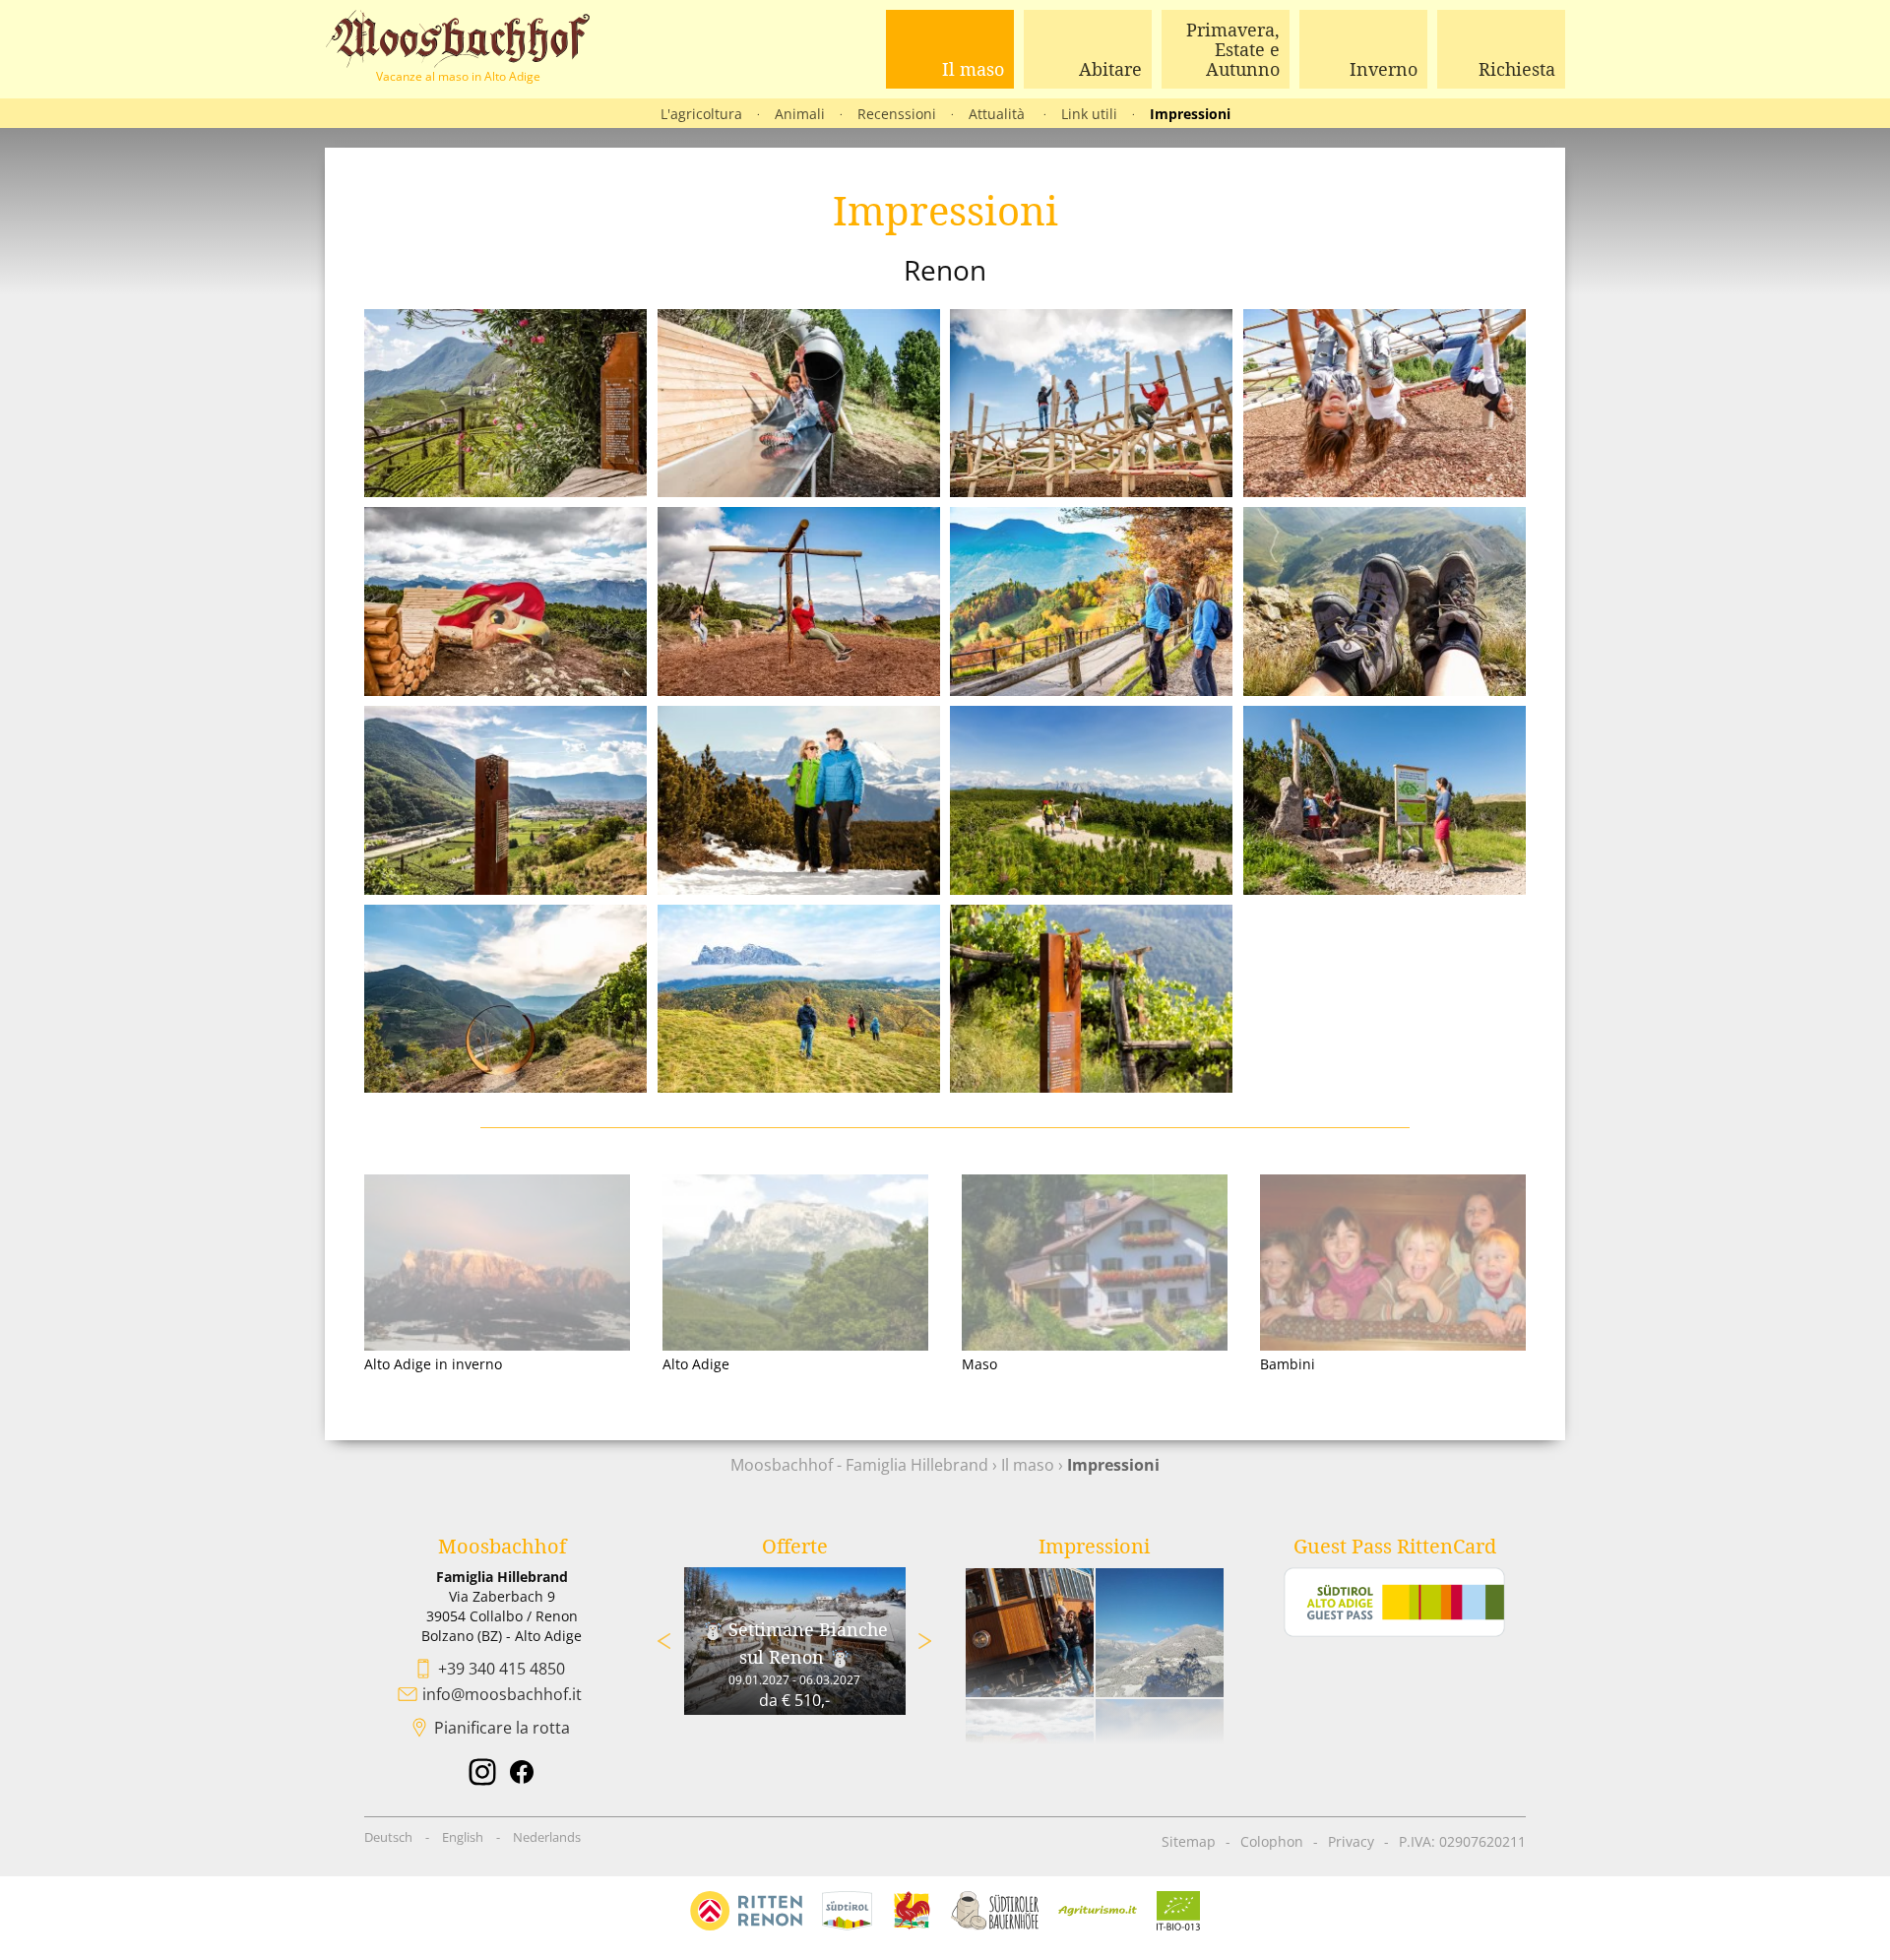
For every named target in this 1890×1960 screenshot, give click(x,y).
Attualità (999, 114)
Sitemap (1189, 1841)
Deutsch (388, 1837)
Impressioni (1190, 114)
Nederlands (547, 1837)
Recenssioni (897, 114)
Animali (800, 114)
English (463, 1837)
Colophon (1272, 1841)
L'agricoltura (701, 114)
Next (925, 1641)
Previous (664, 1641)
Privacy (1351, 1841)
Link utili (1089, 114)
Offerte (795, 1546)
